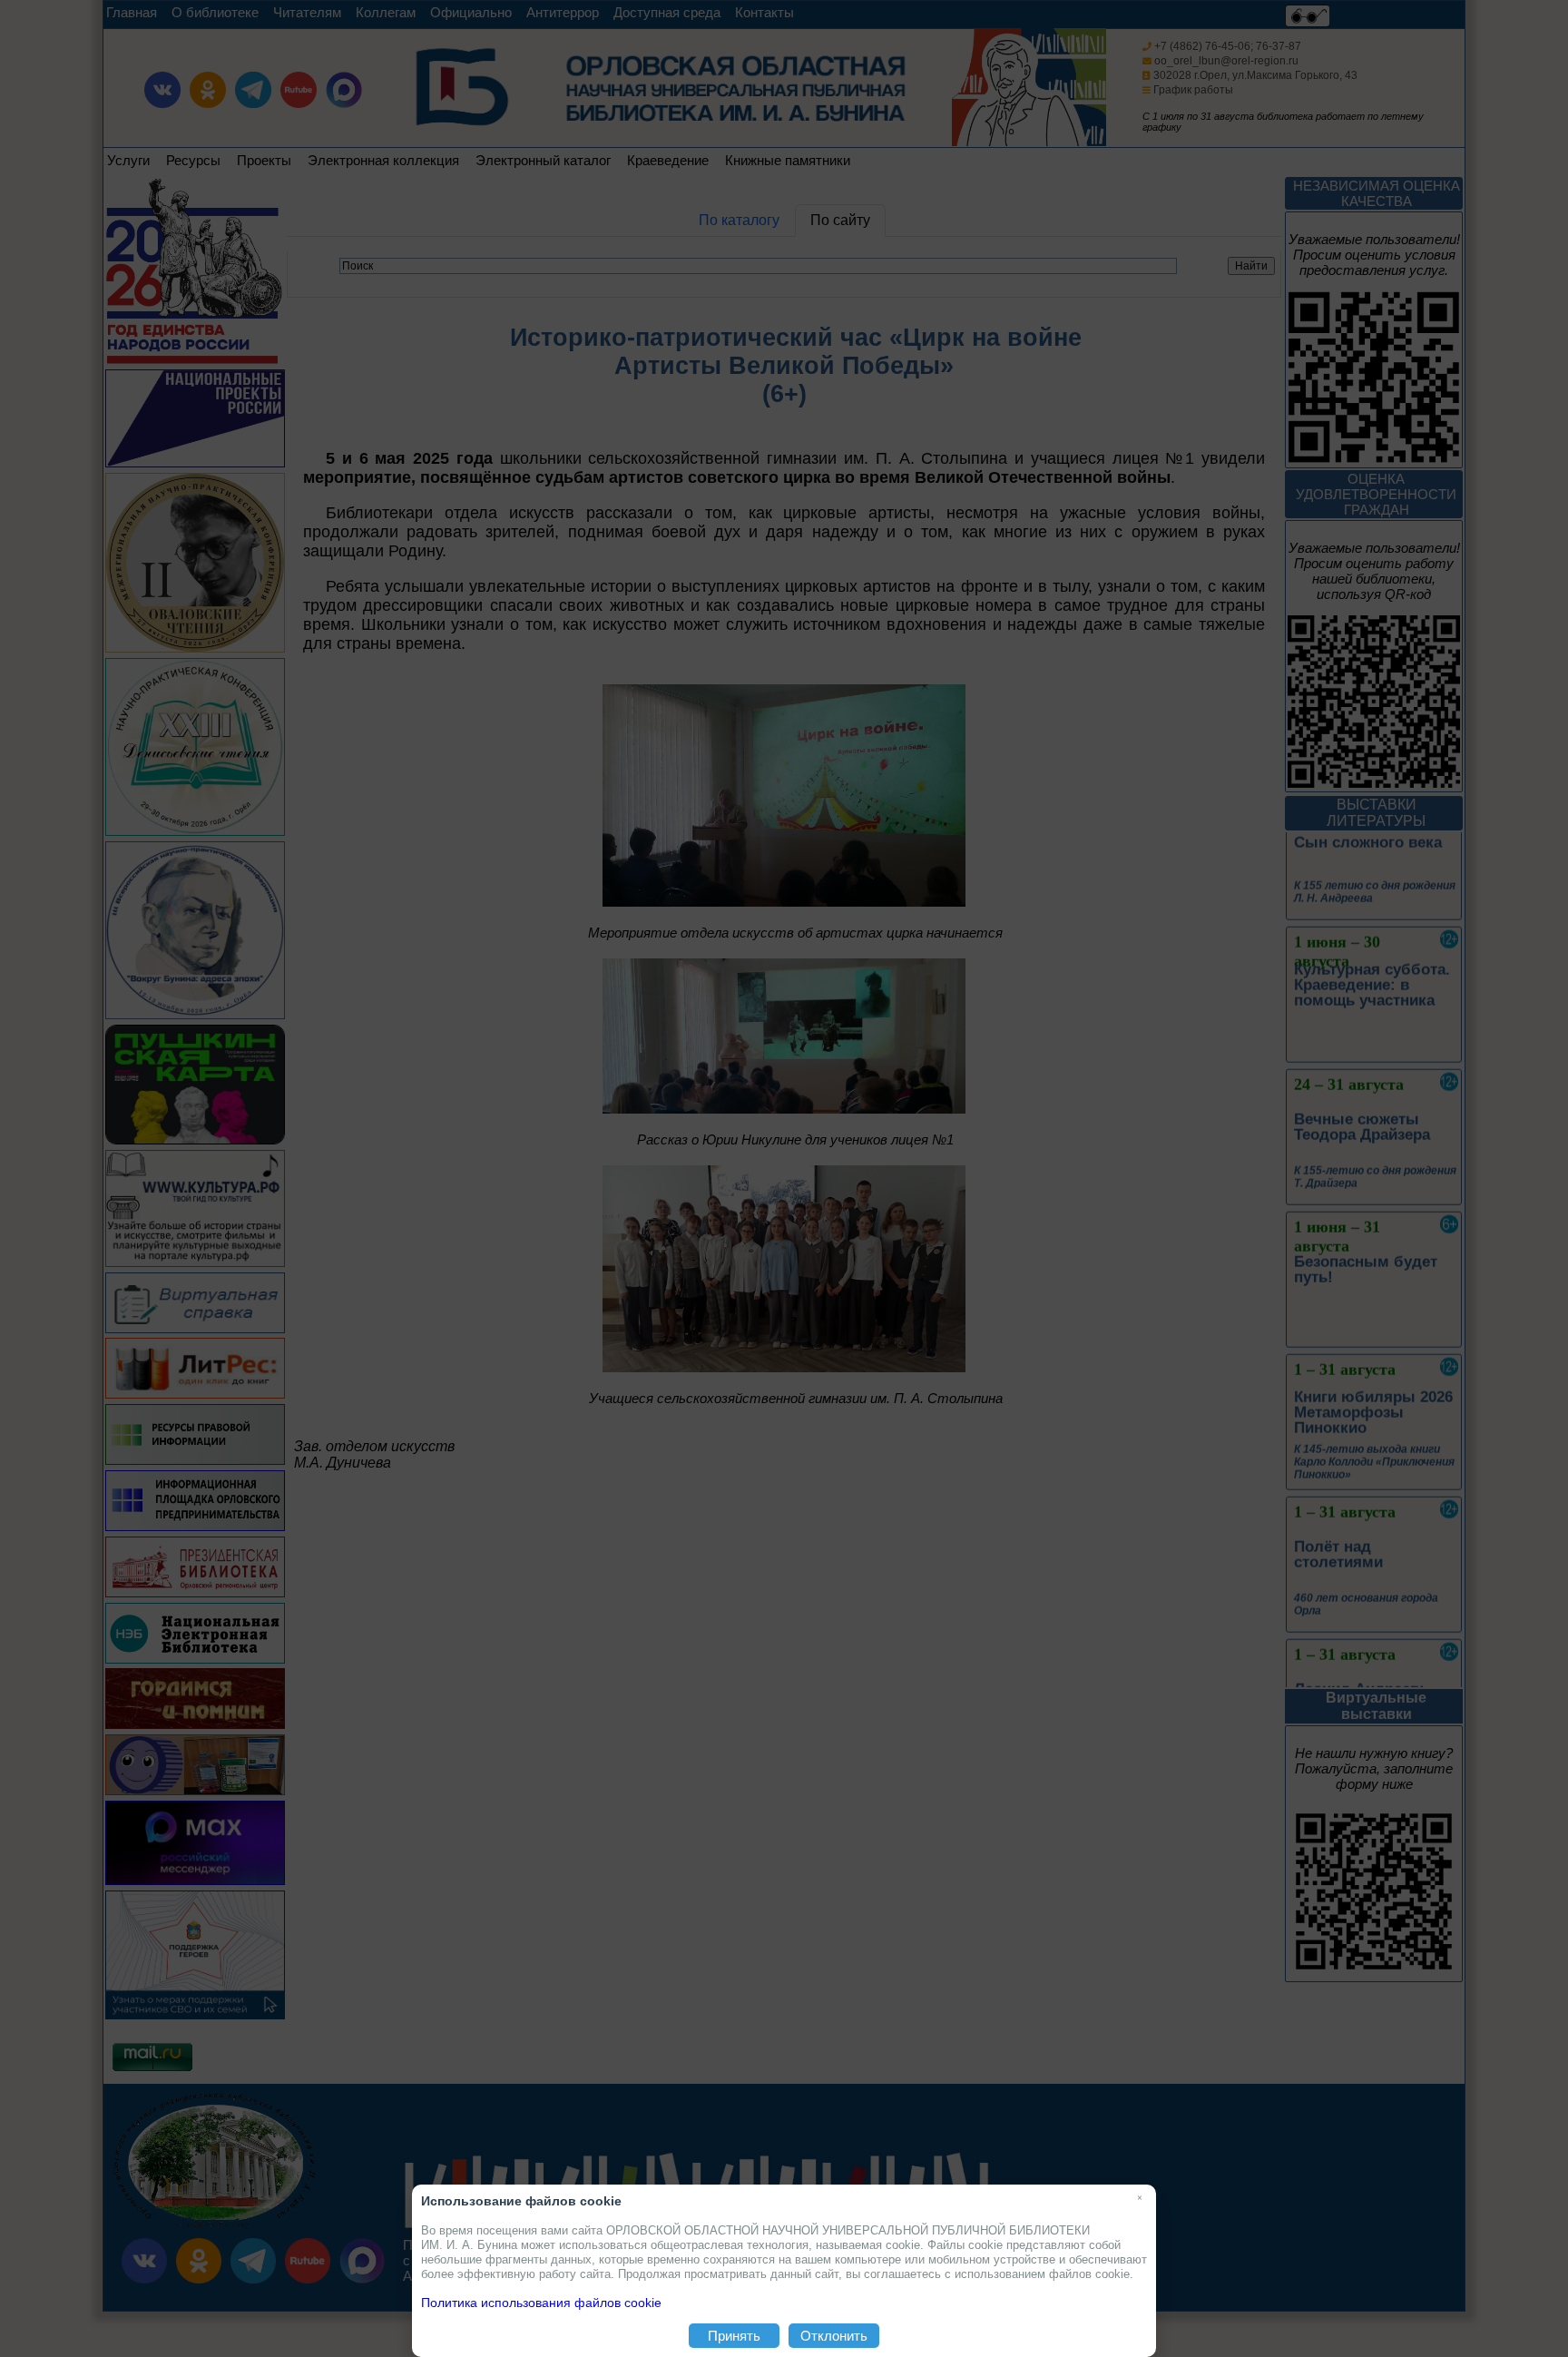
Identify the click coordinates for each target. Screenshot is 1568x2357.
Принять (734, 2336)
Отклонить (834, 2336)
